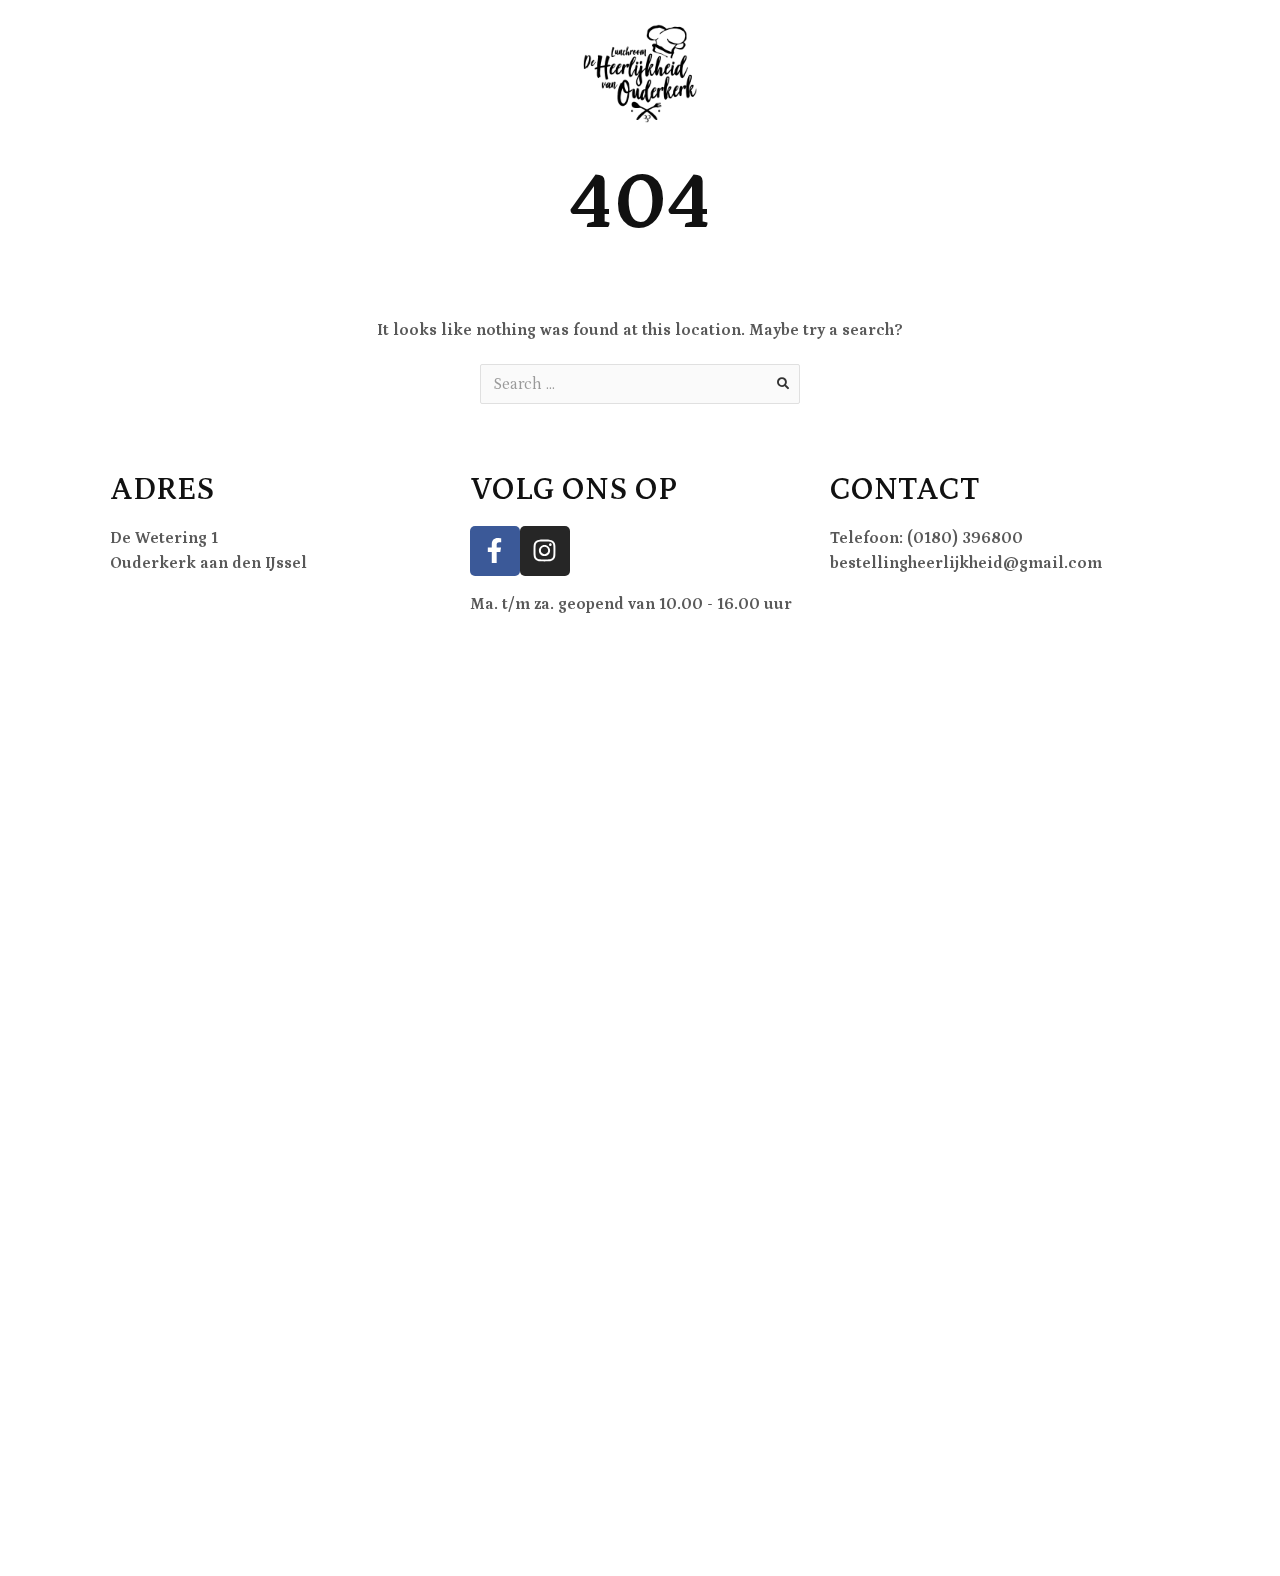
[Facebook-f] (495, 551)
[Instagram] (545, 551)
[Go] (783, 384)
